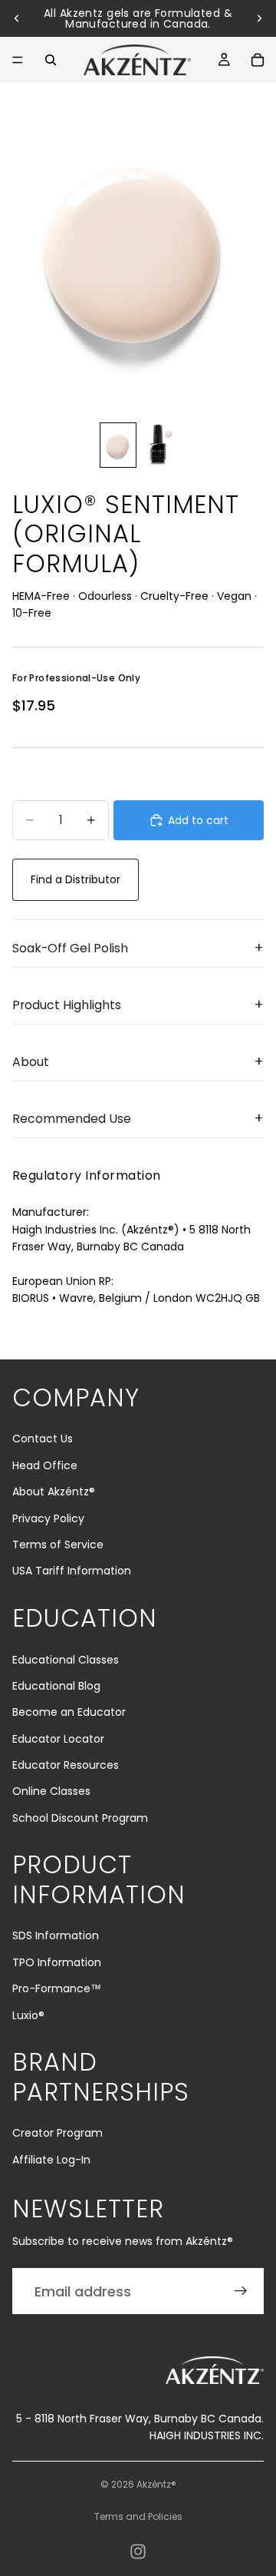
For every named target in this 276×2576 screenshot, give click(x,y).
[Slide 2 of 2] (158, 445)
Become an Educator (69, 1712)
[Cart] (258, 60)
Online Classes (51, 1791)
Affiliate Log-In (51, 2160)
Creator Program (58, 2133)
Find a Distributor (76, 879)
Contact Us (43, 1439)
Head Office (45, 1465)
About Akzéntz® (54, 1492)
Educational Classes (66, 1660)
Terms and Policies (138, 2516)
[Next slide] (259, 18)
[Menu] (18, 60)
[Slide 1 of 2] (118, 445)
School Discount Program (80, 1818)
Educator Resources (66, 1765)
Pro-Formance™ (57, 1988)
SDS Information (56, 1935)
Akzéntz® (156, 2484)
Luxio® (28, 2015)
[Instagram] (138, 2551)
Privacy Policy (48, 1518)
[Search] (51, 60)
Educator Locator (58, 1739)
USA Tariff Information (72, 1571)
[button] (138, 949)
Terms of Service (58, 1545)
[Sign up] (241, 2291)
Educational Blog (56, 1686)
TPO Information (57, 1962)
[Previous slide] (17, 18)
